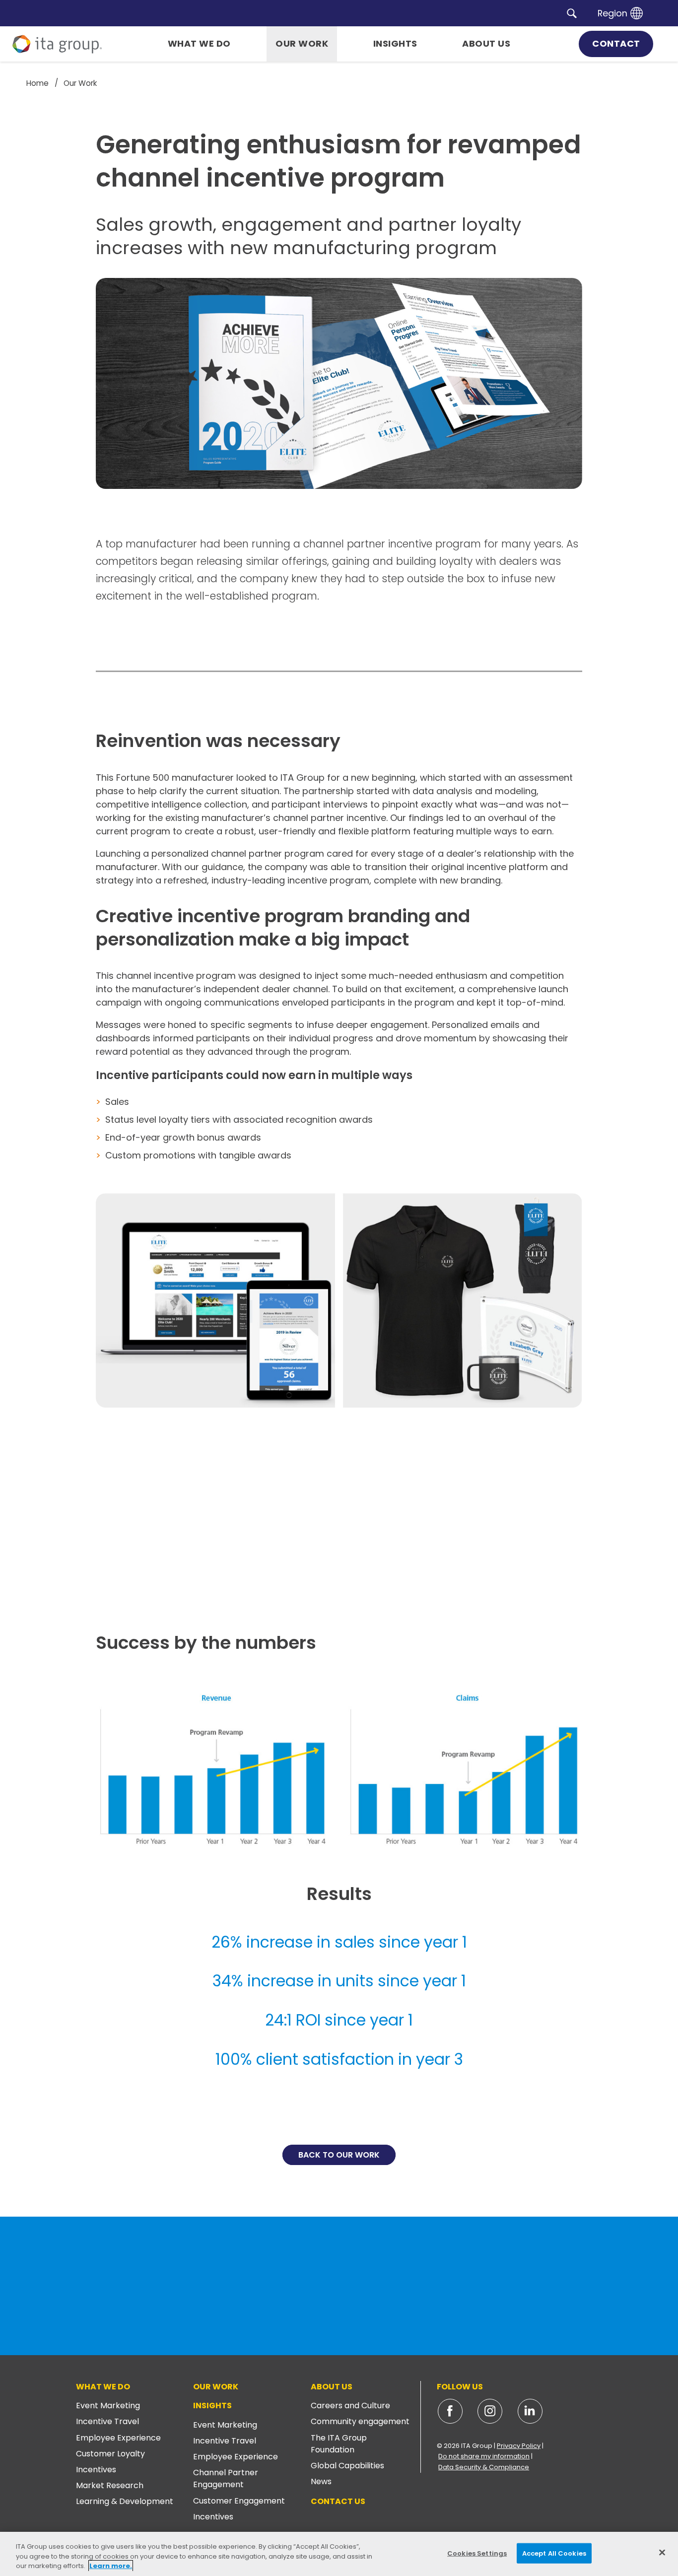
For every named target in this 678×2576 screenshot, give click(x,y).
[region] (339, 2554)
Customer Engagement (239, 2501)
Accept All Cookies (554, 2553)
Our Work (216, 2387)
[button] (572, 13)
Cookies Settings (477, 2553)
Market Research (110, 2485)
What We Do (103, 2387)
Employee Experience (118, 2438)
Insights (212, 2406)
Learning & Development (125, 2501)
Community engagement (360, 2421)
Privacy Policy (519, 2446)
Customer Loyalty (110, 2454)
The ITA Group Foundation (339, 2444)
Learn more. (111, 2566)
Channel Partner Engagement (226, 2478)
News (321, 2481)
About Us (332, 2387)
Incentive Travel (107, 2421)
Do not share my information (484, 2456)
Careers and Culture (350, 2406)
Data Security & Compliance (484, 2467)
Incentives (96, 2470)
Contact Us (338, 2501)
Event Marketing (108, 2406)
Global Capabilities (347, 2466)
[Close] (662, 2552)
